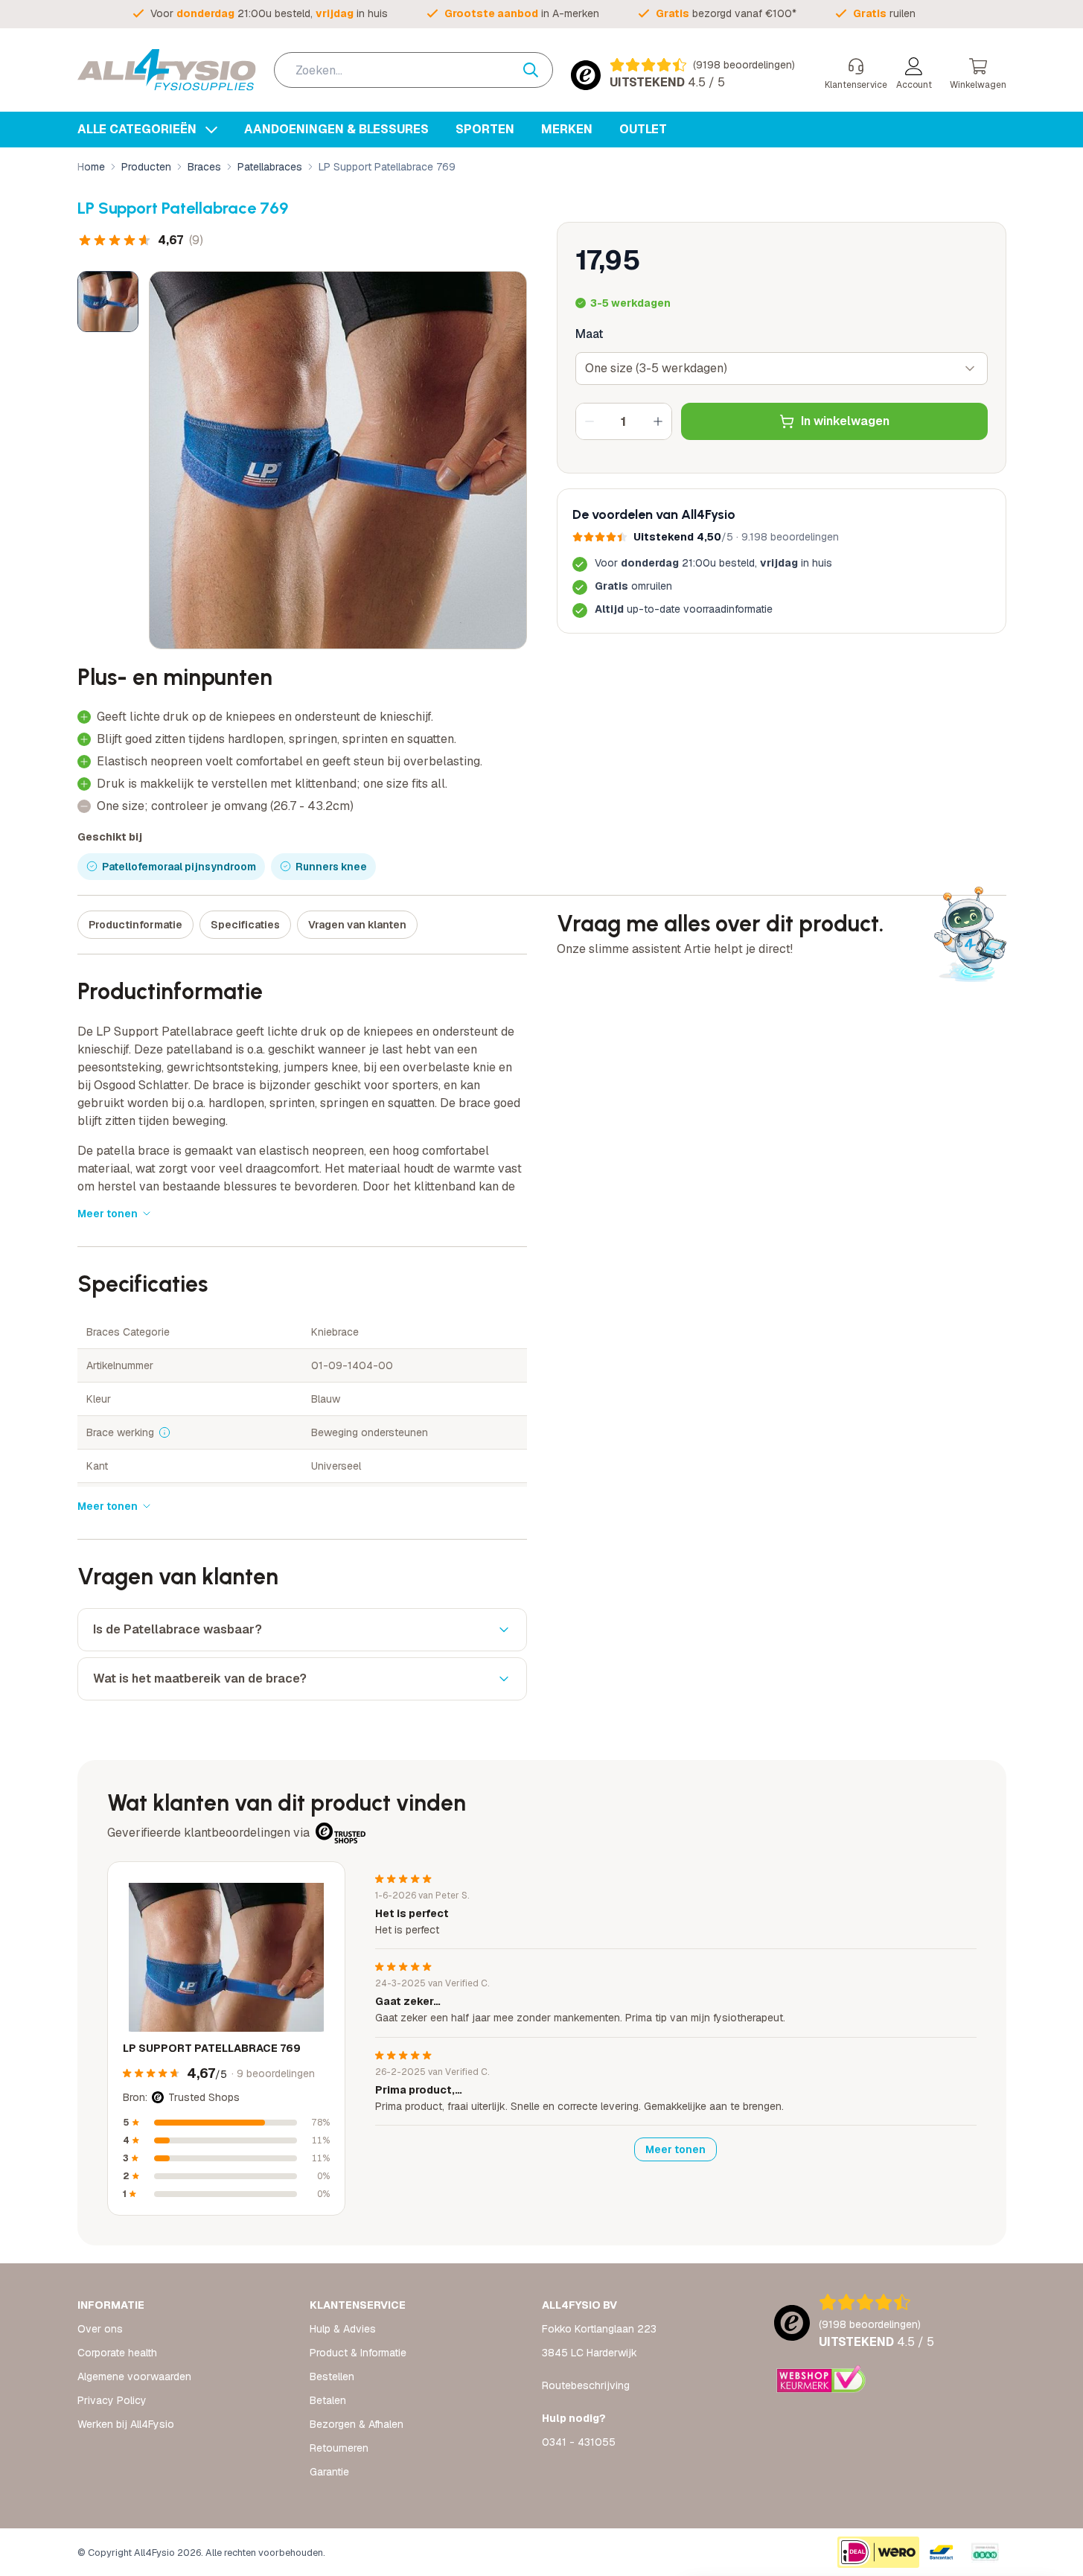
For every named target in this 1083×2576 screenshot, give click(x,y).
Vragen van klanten (357, 925)
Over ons (100, 2329)
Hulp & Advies (343, 2329)
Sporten (485, 129)
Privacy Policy (112, 2400)
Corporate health (117, 2353)
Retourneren (339, 2448)
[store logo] (167, 70)
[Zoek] (538, 70)
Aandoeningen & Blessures (336, 129)
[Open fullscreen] (338, 460)
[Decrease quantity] (590, 421)
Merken (567, 129)
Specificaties (245, 925)
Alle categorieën (138, 129)
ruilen (884, 13)
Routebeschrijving (586, 2385)
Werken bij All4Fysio (126, 2424)
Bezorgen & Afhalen (357, 2424)
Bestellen (332, 2376)
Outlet (643, 129)
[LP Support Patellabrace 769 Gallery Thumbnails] (108, 302)
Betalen (328, 2400)
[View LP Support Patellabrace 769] (108, 302)
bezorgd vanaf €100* (726, 13)
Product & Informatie (358, 2353)
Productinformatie (135, 925)
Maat (590, 334)
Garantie (329, 2472)
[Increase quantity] (658, 421)
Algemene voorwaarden (134, 2376)
